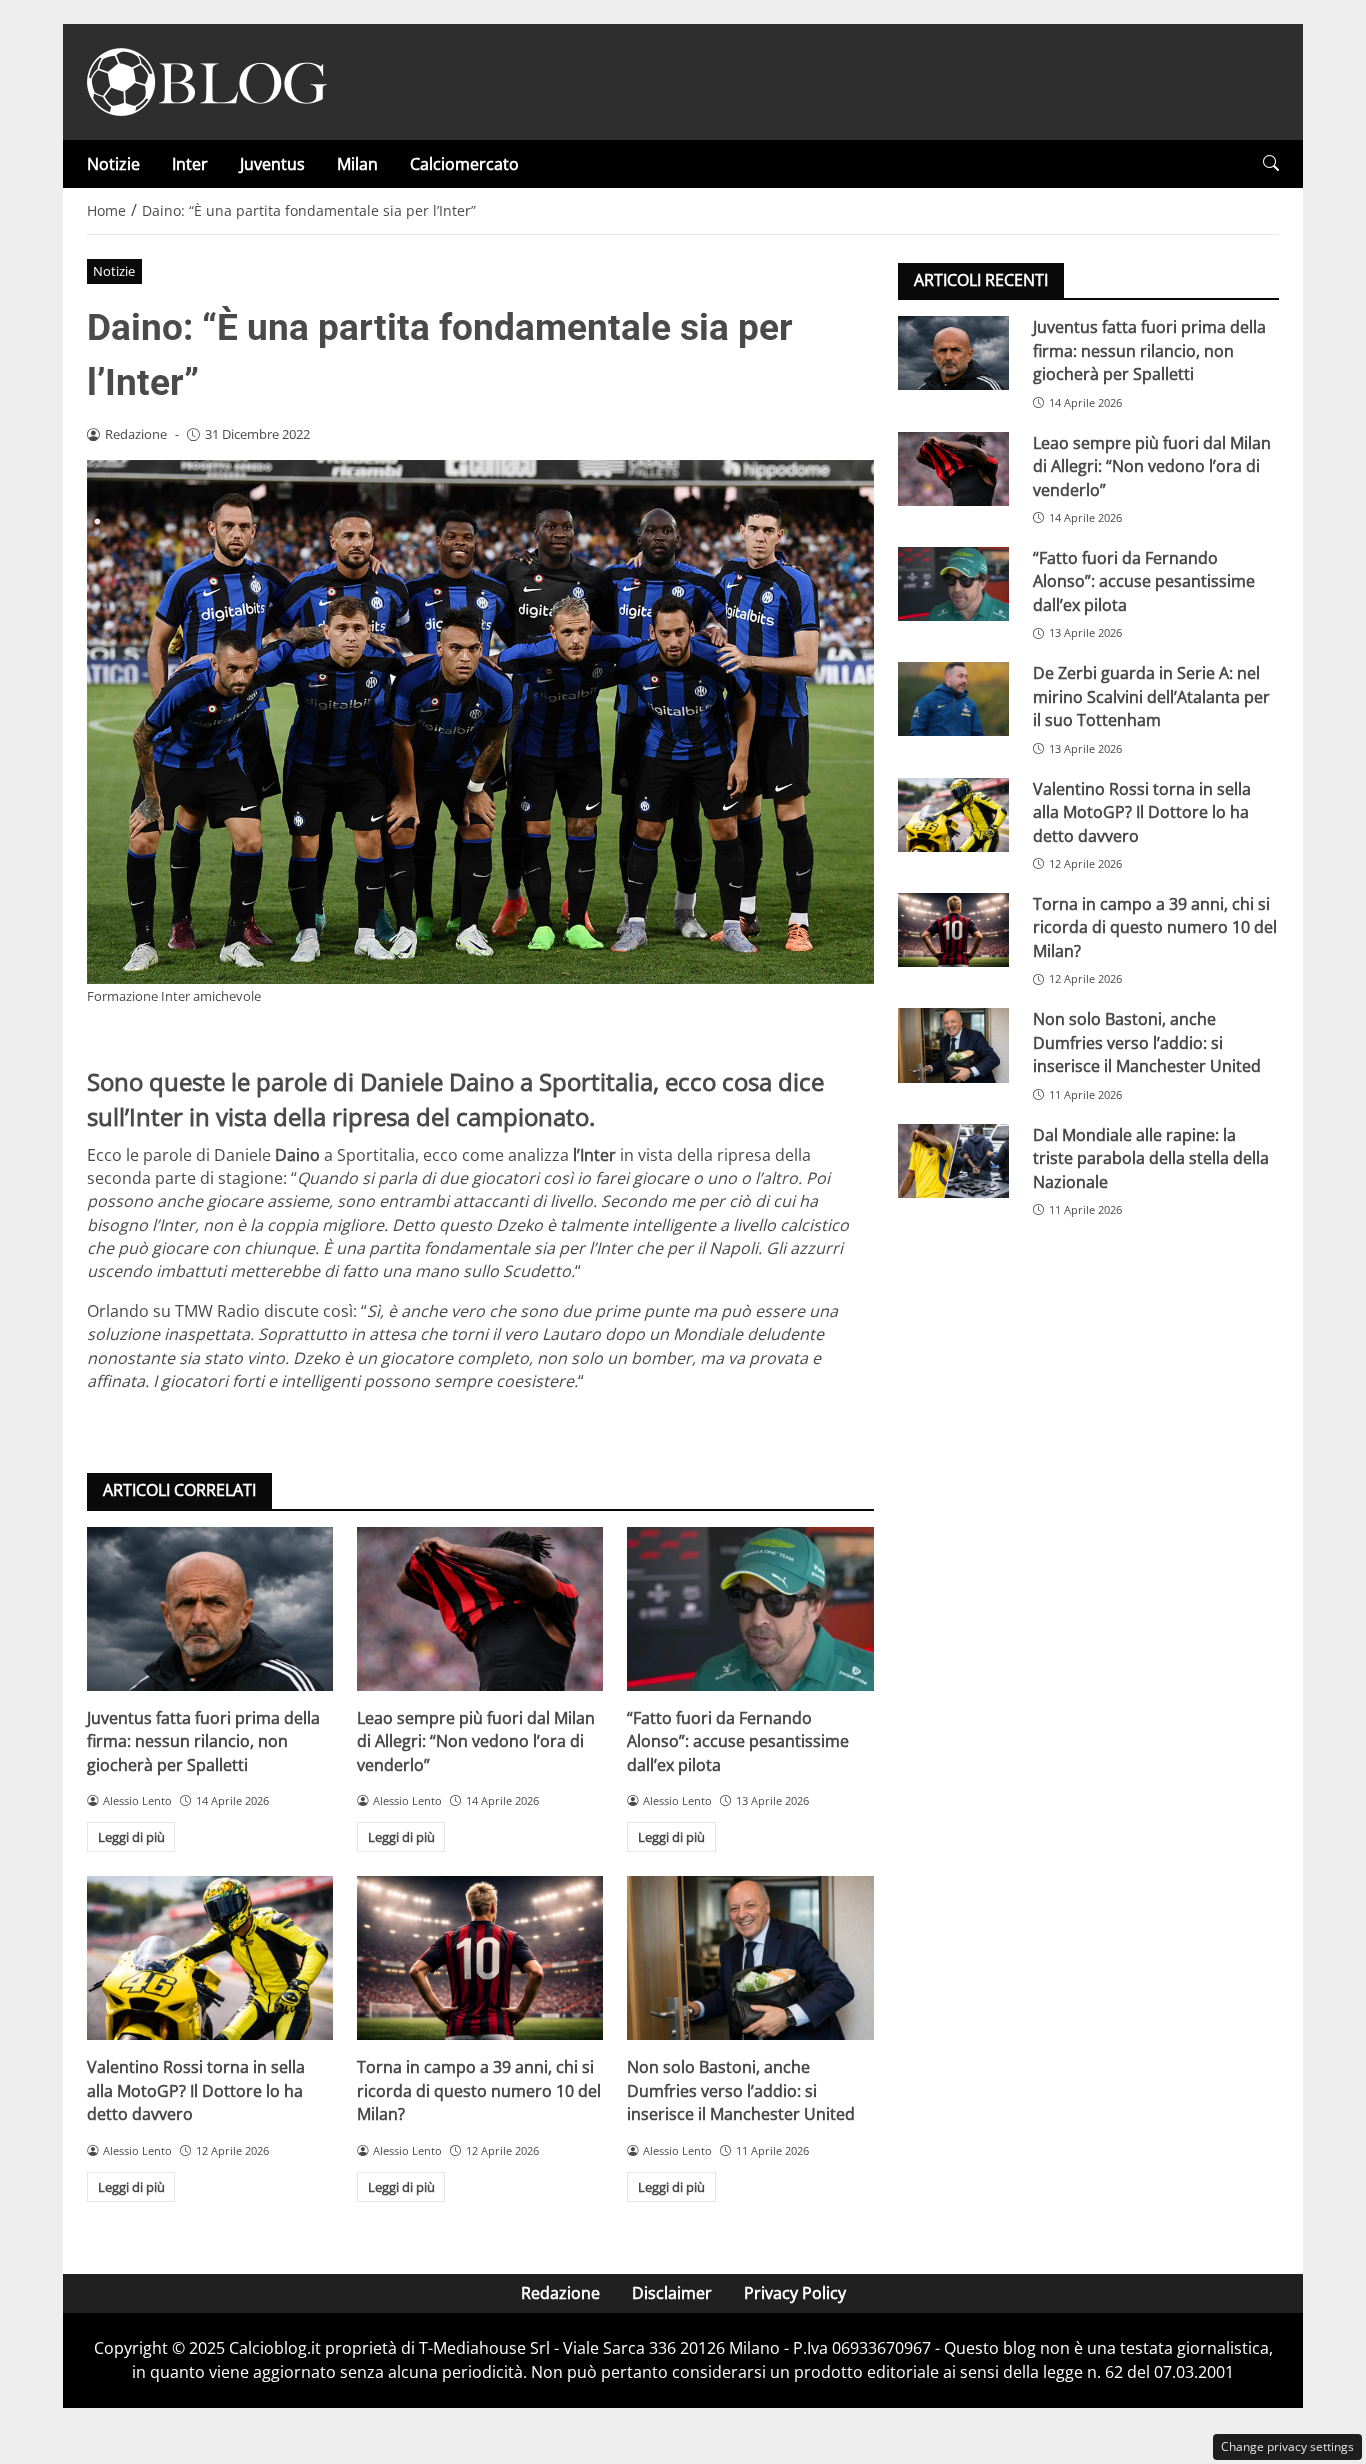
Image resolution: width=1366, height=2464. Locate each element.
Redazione (560, 2293)
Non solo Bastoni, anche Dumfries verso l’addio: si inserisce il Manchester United (741, 2090)
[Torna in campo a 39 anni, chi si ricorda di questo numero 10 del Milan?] (480, 1958)
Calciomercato (464, 164)
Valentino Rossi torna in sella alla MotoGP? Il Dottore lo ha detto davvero (196, 2090)
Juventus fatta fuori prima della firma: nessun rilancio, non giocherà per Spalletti (203, 1741)
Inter (190, 164)
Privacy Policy (795, 2293)
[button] (1271, 163)
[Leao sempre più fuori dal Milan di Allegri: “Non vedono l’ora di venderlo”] (480, 1609)
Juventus (272, 164)
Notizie (113, 164)
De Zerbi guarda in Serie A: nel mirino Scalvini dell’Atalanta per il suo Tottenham (1151, 696)
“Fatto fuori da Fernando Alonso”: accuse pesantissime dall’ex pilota (738, 1741)
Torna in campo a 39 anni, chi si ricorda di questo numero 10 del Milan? (479, 2090)
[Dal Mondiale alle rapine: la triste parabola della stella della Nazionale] (953, 1160)
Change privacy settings (1287, 2446)
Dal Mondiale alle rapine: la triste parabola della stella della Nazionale (1151, 1157)
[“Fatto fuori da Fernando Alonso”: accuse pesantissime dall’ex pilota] (750, 1609)
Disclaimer (672, 2293)
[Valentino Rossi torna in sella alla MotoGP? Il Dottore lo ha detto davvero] (210, 1958)
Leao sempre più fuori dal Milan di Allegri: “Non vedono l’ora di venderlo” (476, 1741)
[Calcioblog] (207, 80)
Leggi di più (131, 1837)
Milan (357, 164)
